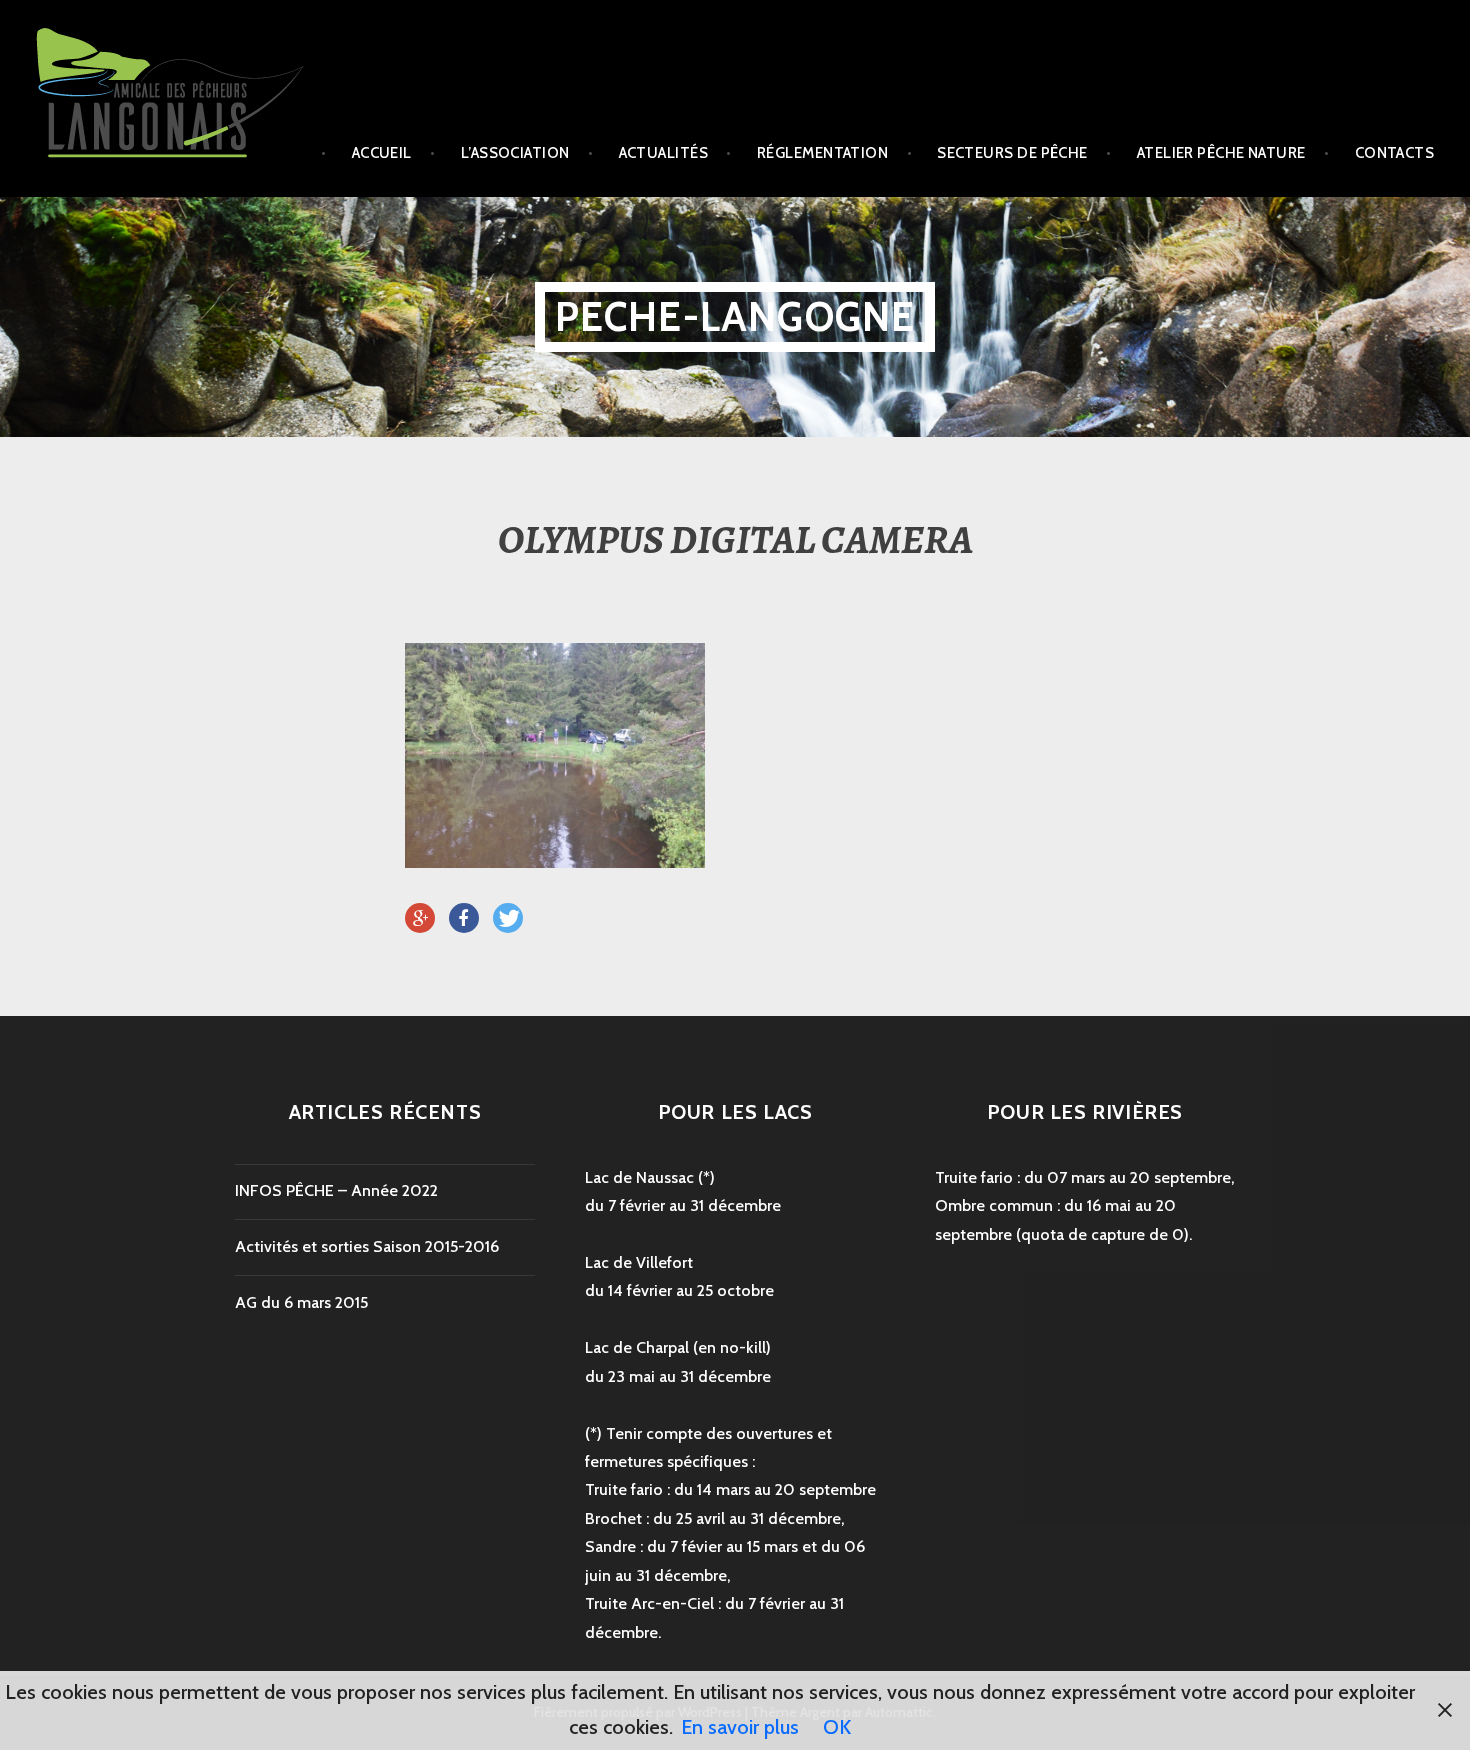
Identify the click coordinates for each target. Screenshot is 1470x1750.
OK (837, 1727)
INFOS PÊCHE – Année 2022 (336, 1190)
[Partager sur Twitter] (508, 919)
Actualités (664, 153)
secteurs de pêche (1012, 153)
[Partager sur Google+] (420, 919)
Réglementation (822, 153)
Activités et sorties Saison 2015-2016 (367, 1246)
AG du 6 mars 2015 (301, 1302)
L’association (515, 153)
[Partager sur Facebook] (464, 919)
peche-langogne (735, 316)
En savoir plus (740, 1727)
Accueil (382, 153)
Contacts (1395, 153)
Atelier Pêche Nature (1221, 153)
